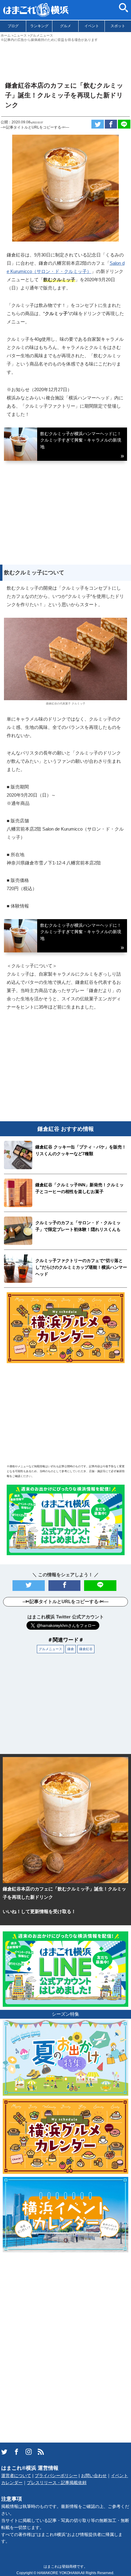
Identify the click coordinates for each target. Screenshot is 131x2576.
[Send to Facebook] (111, 124)
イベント (92, 26)
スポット (118, 26)
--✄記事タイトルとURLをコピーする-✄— (35, 127)
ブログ (13, 26)
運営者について (16, 2476)
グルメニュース (50, 1649)
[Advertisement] (65, 59)
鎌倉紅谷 (86, 1649)
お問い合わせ (94, 2476)
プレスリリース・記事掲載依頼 (57, 2483)
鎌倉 (71, 1649)
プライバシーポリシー (56, 2476)
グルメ (65, 26)
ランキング (39, 26)
